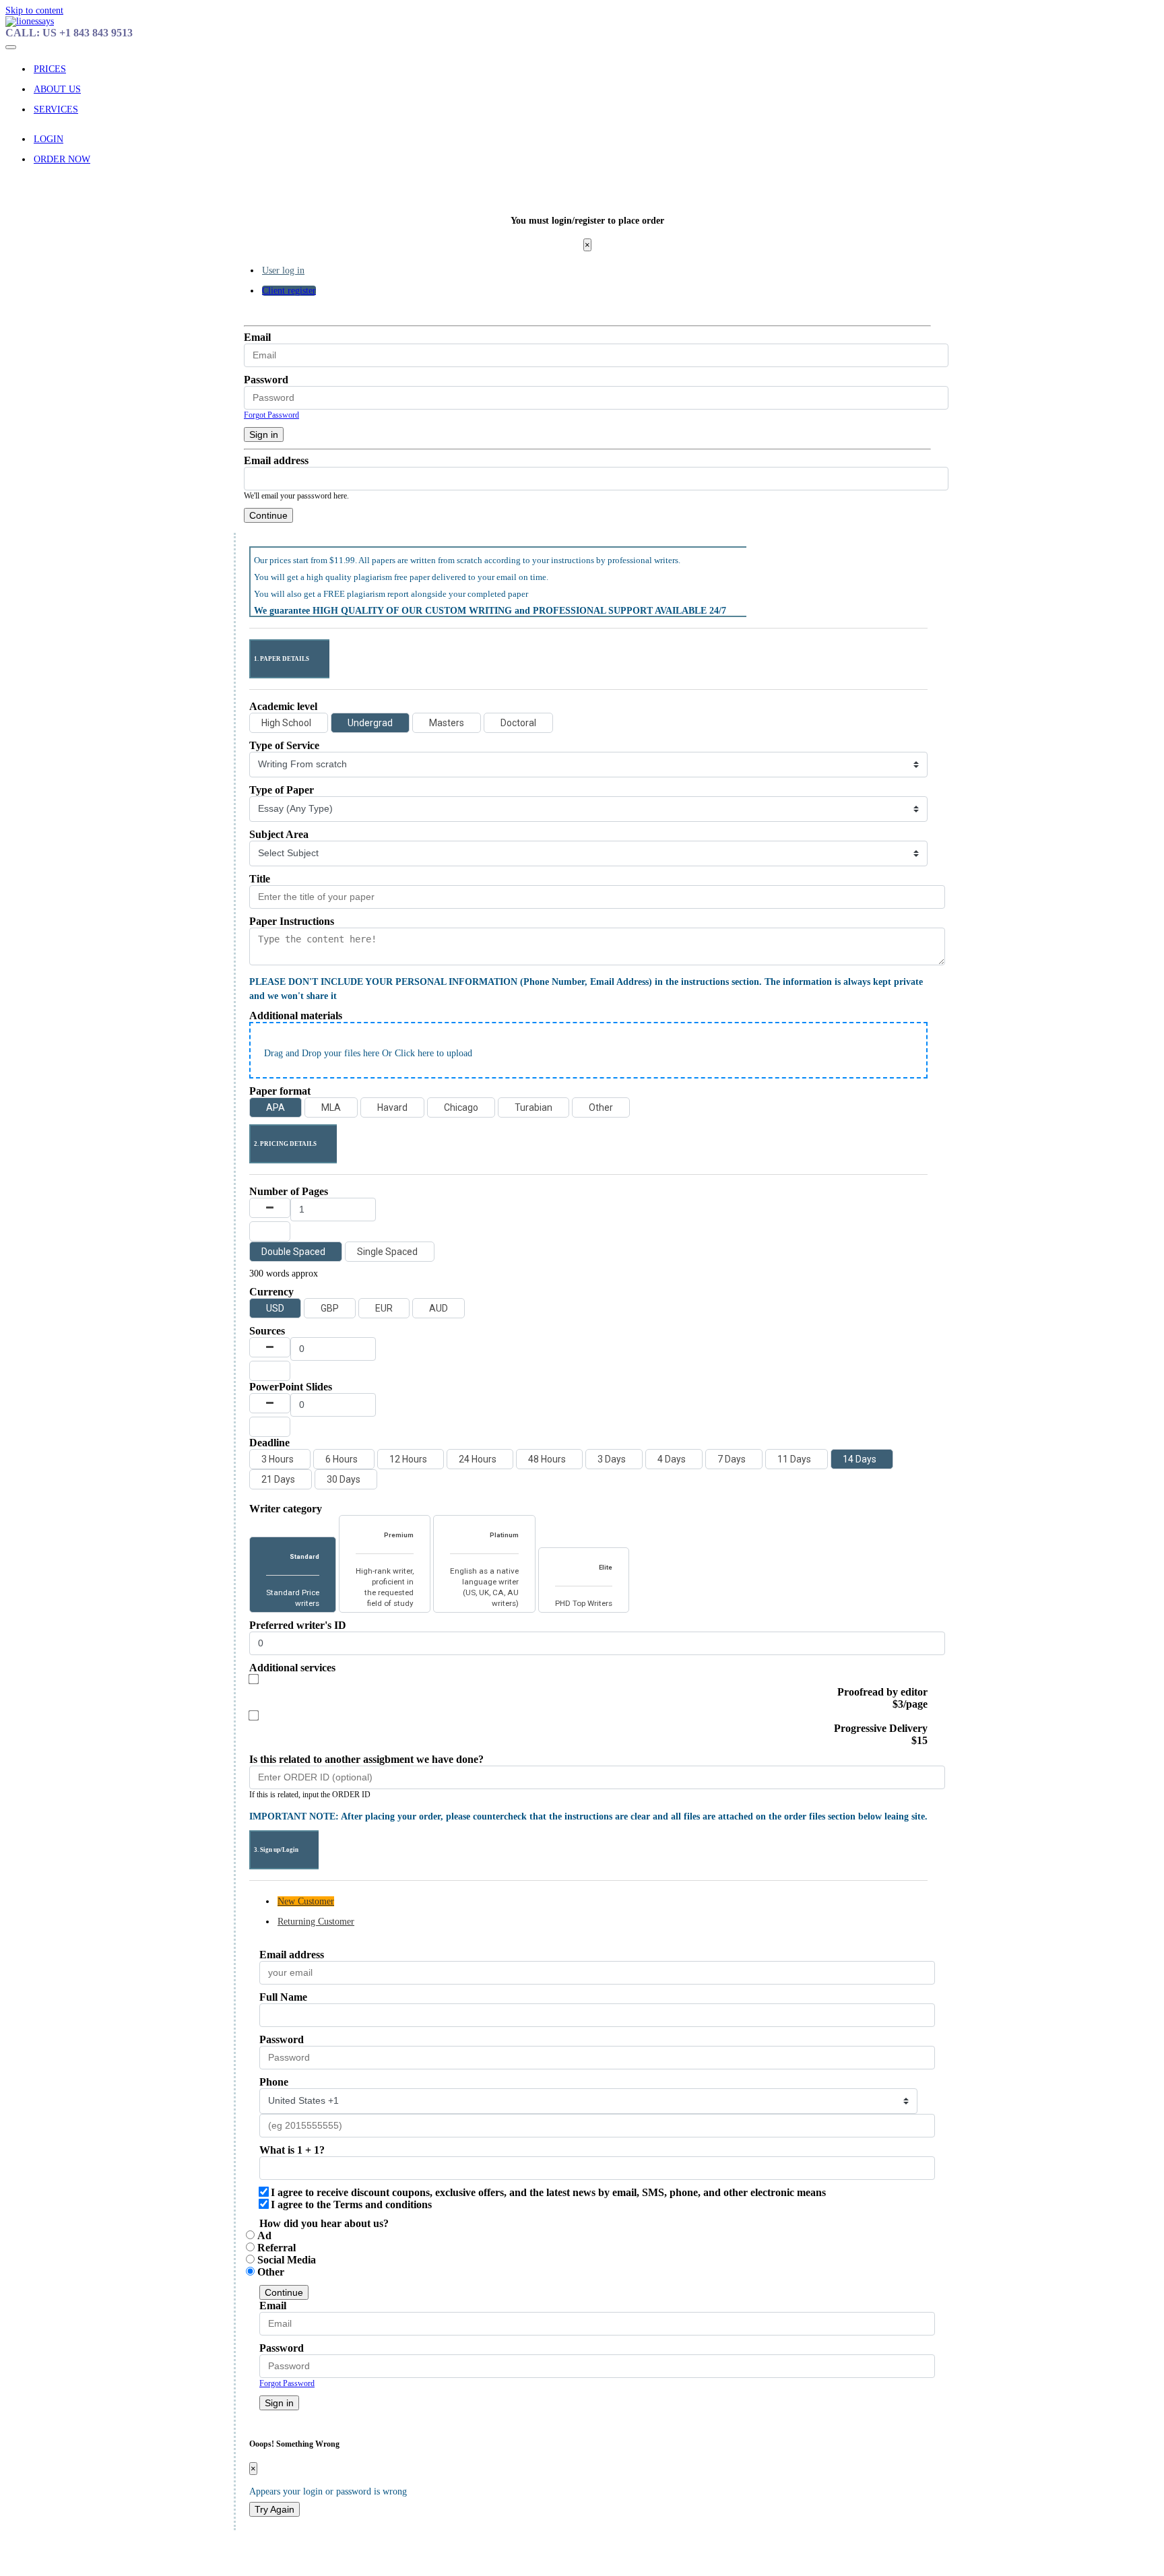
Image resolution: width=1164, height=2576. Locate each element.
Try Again (274, 2509)
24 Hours (478, 1459)
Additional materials (296, 1016)
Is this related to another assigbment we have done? (366, 1759)
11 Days (794, 1459)
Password (266, 380)
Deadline (269, 1443)
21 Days (278, 1479)
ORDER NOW (62, 159)
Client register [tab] (289, 291)
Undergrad (370, 723)
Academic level (283, 706)
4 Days (672, 1459)
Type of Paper (282, 790)
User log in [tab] (283, 270)
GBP (330, 1308)
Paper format (280, 1091)
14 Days (860, 1459)
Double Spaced (293, 1252)
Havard (392, 1107)
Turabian (533, 1107)
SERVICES (56, 109)
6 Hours (342, 1459)
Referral (277, 2248)
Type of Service (284, 745)
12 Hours (408, 1459)
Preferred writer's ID (298, 1625)
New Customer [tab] (306, 1901)
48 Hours (547, 1459)
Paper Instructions (292, 921)
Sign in (264, 434)
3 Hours (278, 1459)
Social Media (287, 2260)
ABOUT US (57, 89)
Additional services (292, 1668)
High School (286, 723)
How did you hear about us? (324, 2223)
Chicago (461, 1107)
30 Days (344, 1479)
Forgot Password (271, 415)
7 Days (732, 1459)
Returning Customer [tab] (316, 1922)
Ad (264, 2235)
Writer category (286, 1509)
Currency (271, 1292)
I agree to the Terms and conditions (351, 2204)
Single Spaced (387, 1252)
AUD (439, 1308)
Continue (268, 515)
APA (276, 1107)
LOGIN (48, 139)
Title (260, 879)
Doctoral (518, 723)
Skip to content (34, 10)
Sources (267, 1331)
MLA (331, 1107)
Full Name (283, 1997)
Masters (447, 723)
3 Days (612, 1459)
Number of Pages (289, 1191)
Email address (276, 460)
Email (257, 337)
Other (601, 1107)
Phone (274, 2082)
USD (275, 1308)
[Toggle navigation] (11, 47)
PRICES (50, 69)
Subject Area (279, 834)
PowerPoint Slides (291, 1387)
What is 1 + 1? (292, 2150)
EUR (384, 1308)
